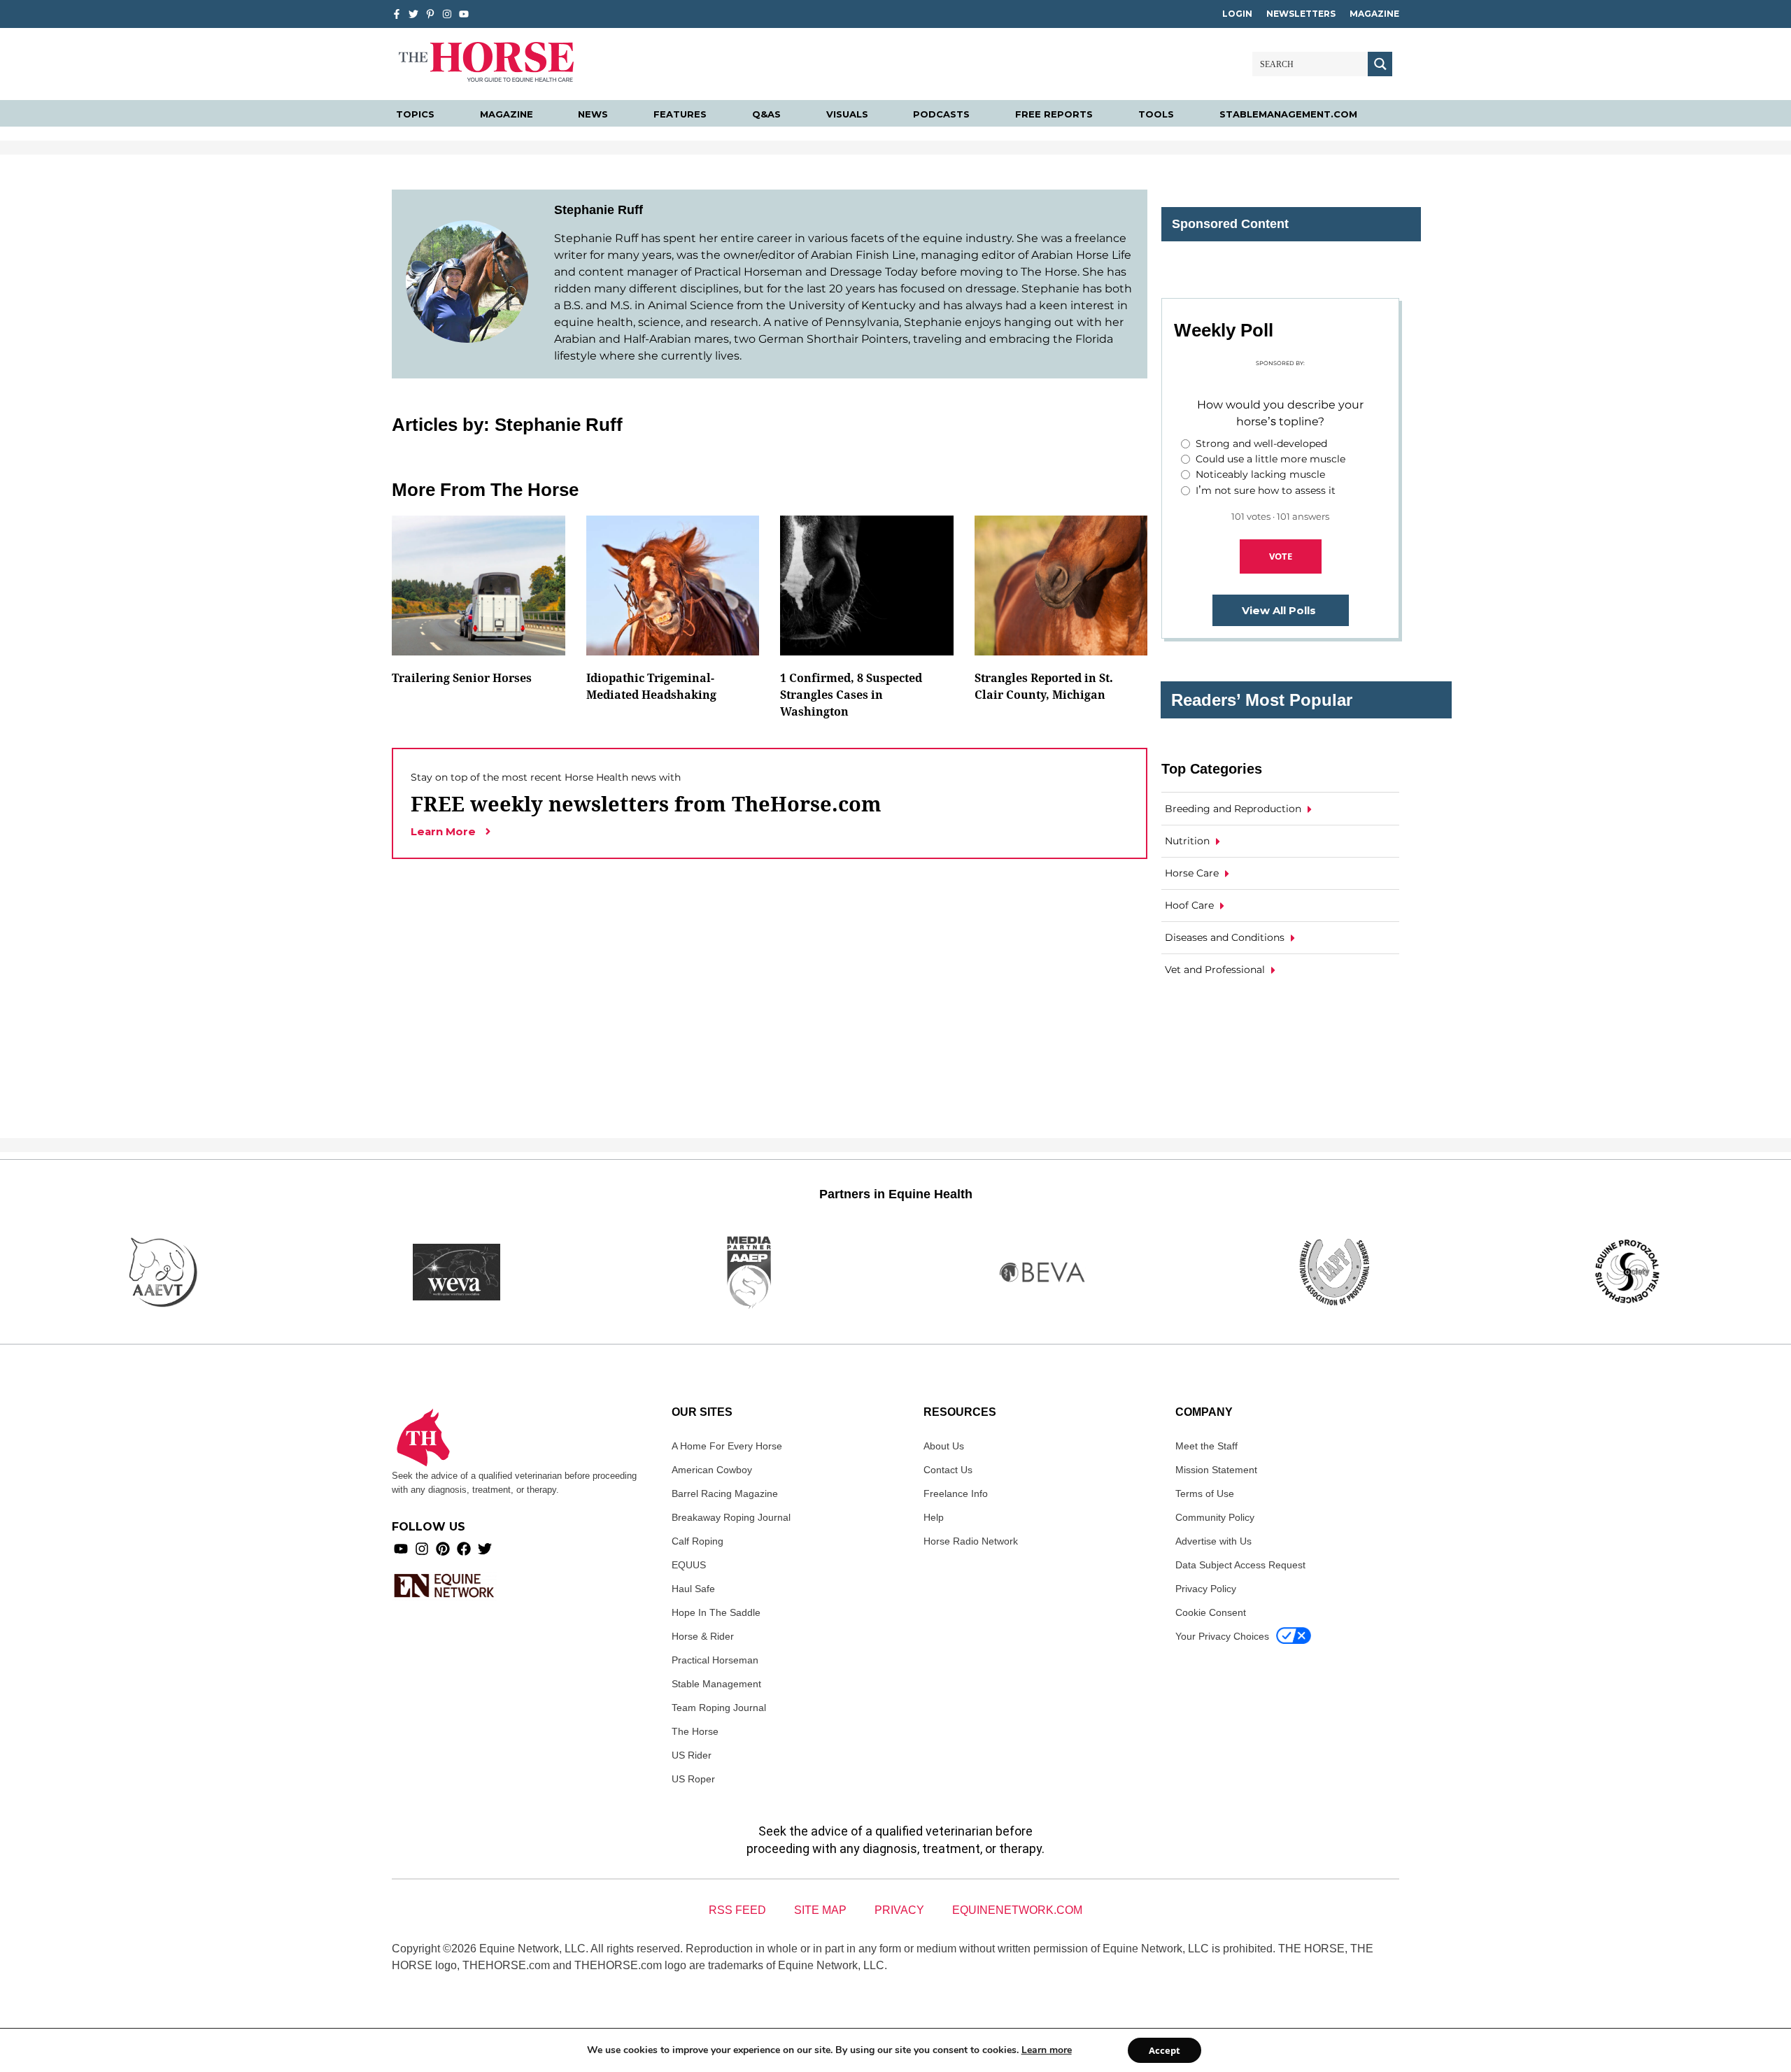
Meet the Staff (1206, 1446)
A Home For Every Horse (727, 1446)
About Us (944, 1446)
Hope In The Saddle (716, 1612)
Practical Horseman (715, 1660)
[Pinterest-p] (430, 14)
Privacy (899, 1910)
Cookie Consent (1211, 1612)
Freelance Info (956, 1493)
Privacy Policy (1206, 1589)
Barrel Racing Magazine (725, 1493)
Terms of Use (1205, 1493)
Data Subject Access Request (1240, 1565)
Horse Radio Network (971, 1541)
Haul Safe (693, 1589)
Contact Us (948, 1470)
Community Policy (1215, 1517)
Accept (1164, 2050)
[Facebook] (464, 1549)
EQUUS (689, 1565)
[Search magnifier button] (1380, 64)
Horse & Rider (703, 1636)
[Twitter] (413, 14)
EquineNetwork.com (1017, 1910)
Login (1237, 14)
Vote (1281, 556)
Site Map (820, 1910)
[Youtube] (401, 1549)
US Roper (693, 1779)
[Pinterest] (443, 1549)
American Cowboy (712, 1470)
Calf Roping (698, 1541)
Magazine (1374, 14)
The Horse (695, 1731)
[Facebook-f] (397, 14)
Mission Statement (1216, 1470)
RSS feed (737, 1910)
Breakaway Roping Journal (731, 1517)
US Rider (692, 1755)
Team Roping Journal (719, 1708)
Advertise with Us (1213, 1541)
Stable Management (716, 1684)
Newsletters (1301, 14)
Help (934, 1517)
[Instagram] (447, 14)
